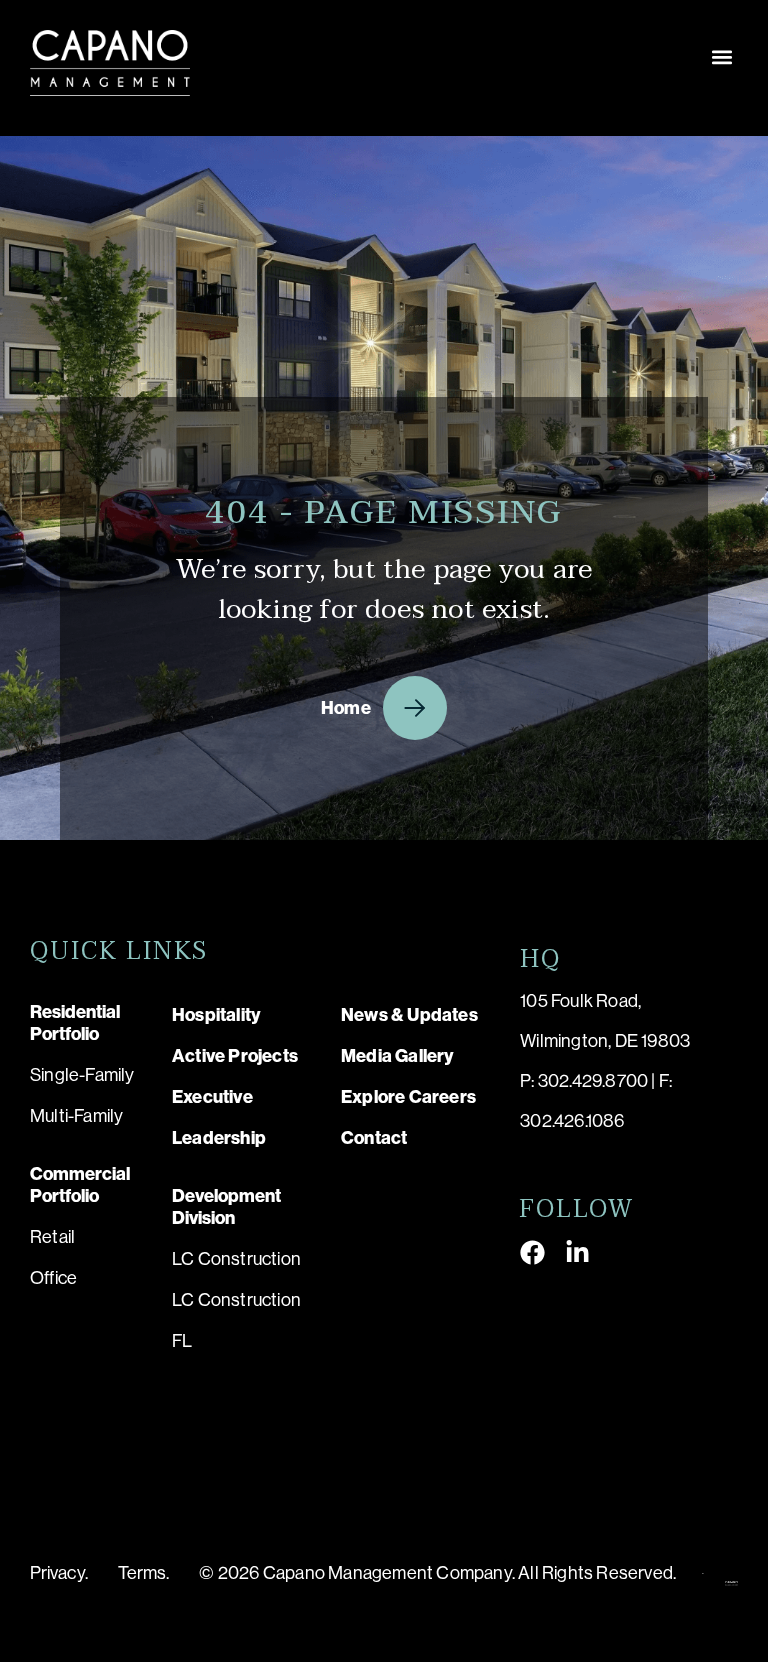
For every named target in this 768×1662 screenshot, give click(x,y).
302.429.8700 (593, 1081)
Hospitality (216, 1015)
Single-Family (82, 1075)
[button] (721, 56)
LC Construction (236, 1259)
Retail (52, 1237)
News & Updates (409, 1015)
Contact (374, 1138)
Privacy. (59, 1573)
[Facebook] (532, 1252)
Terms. (144, 1573)
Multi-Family (76, 1116)
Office (53, 1278)
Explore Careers (408, 1097)
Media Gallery (398, 1056)
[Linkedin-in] (577, 1252)
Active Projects (235, 1056)
